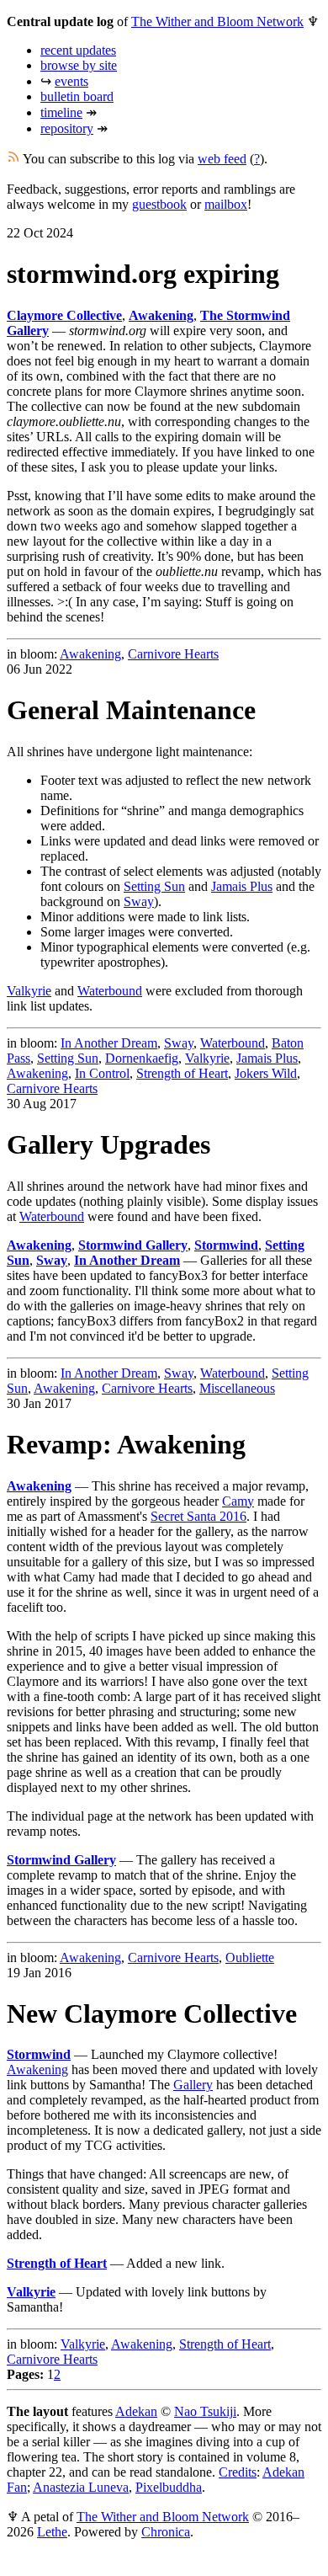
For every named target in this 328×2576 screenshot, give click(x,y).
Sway (139, 901)
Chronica (166, 2532)
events (71, 81)
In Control (102, 1073)
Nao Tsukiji (205, 2411)
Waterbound (110, 991)
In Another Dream (109, 1043)
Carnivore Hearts (173, 654)
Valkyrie (29, 991)
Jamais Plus (242, 886)
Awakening (90, 654)
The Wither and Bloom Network (217, 21)
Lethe (52, 2532)
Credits (238, 2472)
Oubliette (250, 1957)
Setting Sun (154, 886)
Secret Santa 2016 (198, 1516)
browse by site (79, 65)
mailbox (226, 204)
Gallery (193, 2085)
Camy (238, 1501)
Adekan (136, 2411)
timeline (61, 112)
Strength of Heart (182, 1073)
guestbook (159, 204)
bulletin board (77, 96)
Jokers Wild (266, 1073)
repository (67, 128)
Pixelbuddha (169, 2487)
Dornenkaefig (142, 1058)
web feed (222, 159)
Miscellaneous (237, 1388)
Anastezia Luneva (81, 2487)
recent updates (78, 50)
